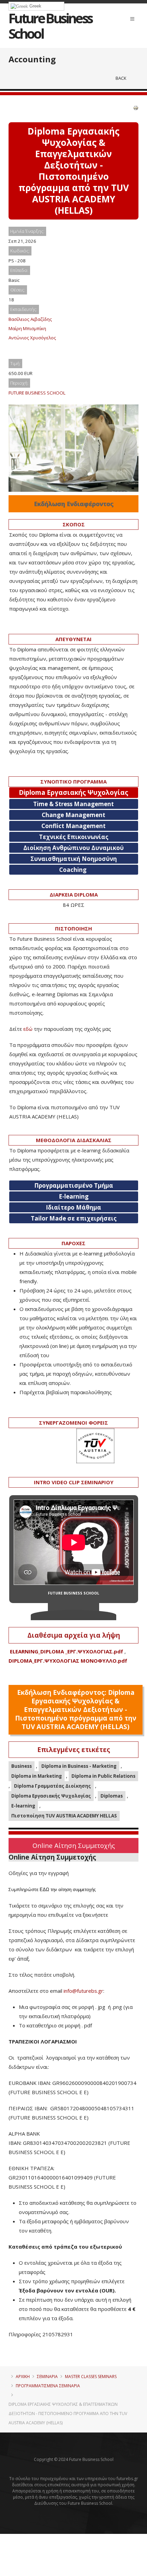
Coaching (73, 870)
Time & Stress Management (73, 804)
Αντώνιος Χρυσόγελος (32, 338)
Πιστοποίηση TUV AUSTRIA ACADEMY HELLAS (64, 1816)
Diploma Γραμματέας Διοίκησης (52, 1786)
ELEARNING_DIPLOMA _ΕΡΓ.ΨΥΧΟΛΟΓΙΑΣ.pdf (66, 1651)
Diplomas (112, 1796)
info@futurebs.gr (83, 1991)
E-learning (23, 1806)
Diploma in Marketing (37, 1776)
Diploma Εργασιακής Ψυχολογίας (51, 1796)
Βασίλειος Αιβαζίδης (30, 319)
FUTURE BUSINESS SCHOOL (37, 393)
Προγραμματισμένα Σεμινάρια (48, 2386)
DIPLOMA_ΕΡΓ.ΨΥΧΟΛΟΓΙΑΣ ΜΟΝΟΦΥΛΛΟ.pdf (68, 1661)
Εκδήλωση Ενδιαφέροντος (74, 504)
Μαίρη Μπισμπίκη (27, 328)
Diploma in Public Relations (103, 1776)
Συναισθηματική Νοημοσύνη (74, 859)
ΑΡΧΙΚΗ (23, 2377)
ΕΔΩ (44, 1890)
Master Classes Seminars (91, 2377)
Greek (35, 6)
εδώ (28, 1029)
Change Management (73, 815)
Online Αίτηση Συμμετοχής (74, 1845)
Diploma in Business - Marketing (79, 1766)
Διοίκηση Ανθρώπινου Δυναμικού (73, 848)
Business (22, 1766)
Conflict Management (73, 826)
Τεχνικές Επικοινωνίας (74, 837)
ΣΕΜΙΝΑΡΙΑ (47, 2377)
